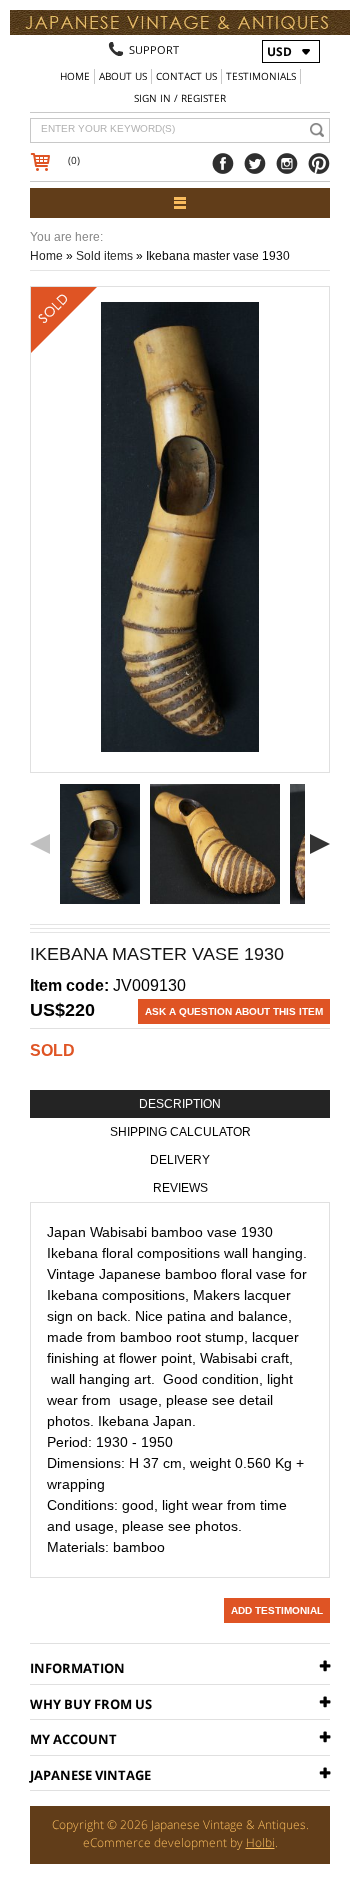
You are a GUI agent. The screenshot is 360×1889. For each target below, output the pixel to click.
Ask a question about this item (234, 1011)
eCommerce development (155, 1842)
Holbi (260, 1842)
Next (320, 844)
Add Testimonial (277, 1610)
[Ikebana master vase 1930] (100, 844)
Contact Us (186, 76)
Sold (52, 1050)
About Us (123, 76)
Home (75, 76)
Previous (40, 844)
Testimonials (261, 76)
